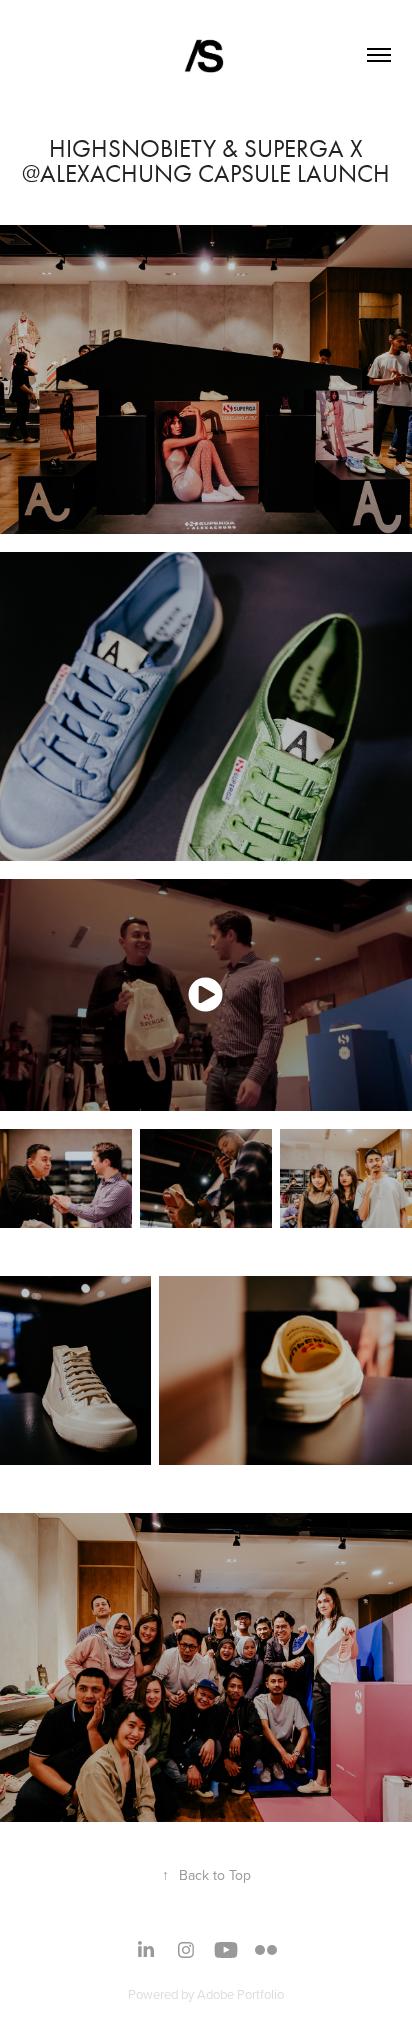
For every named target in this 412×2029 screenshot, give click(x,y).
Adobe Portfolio (240, 1994)
